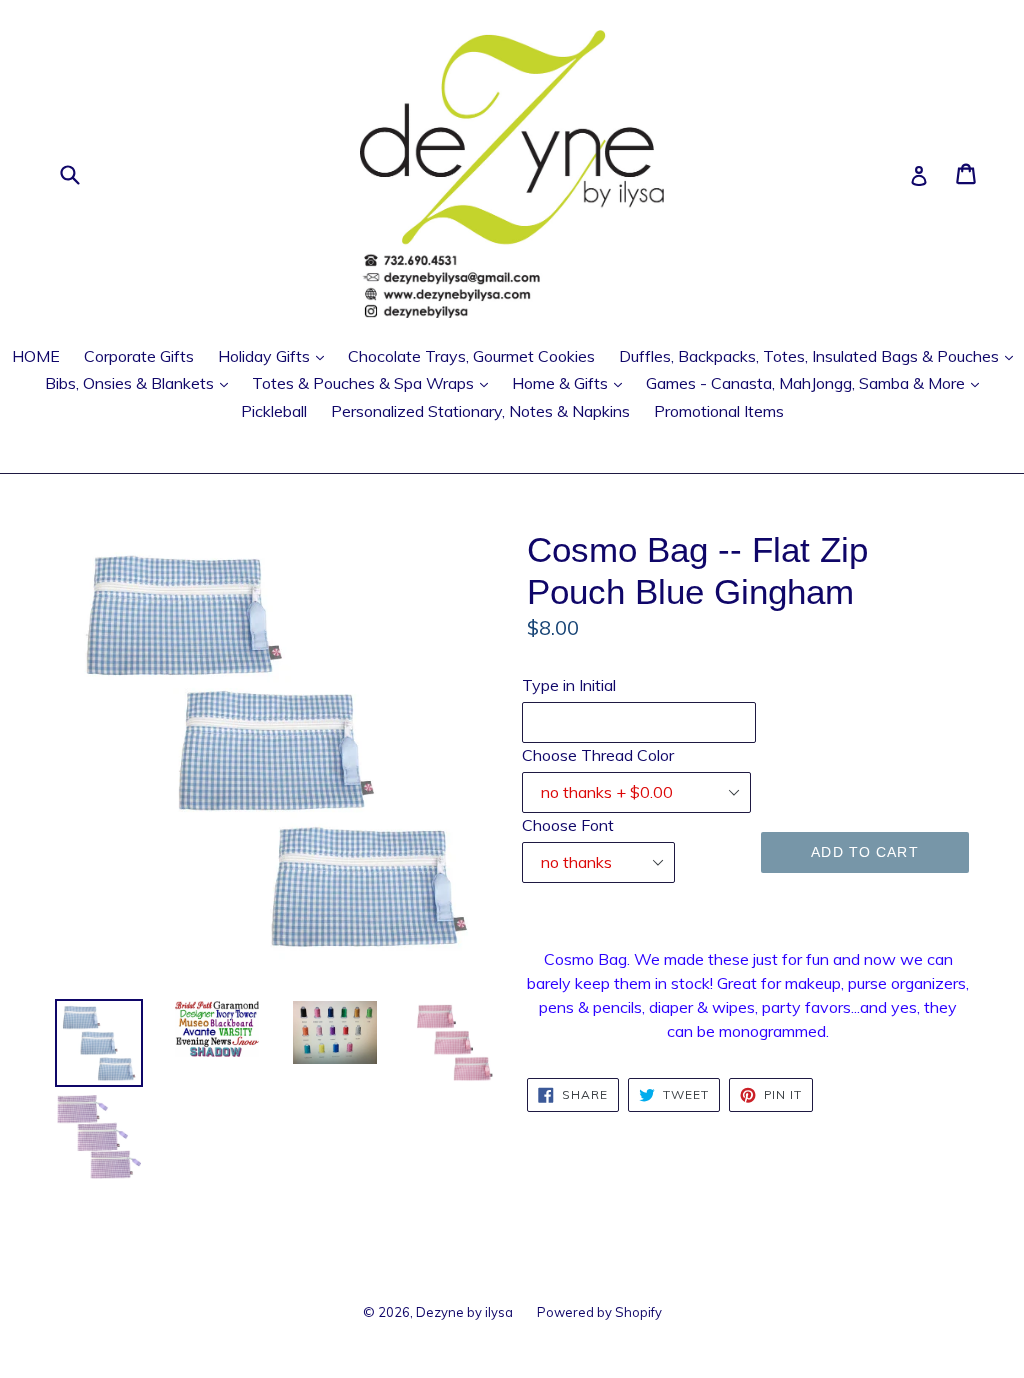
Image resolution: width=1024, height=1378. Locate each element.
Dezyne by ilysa (464, 1312)
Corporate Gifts (139, 356)
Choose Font (568, 825)
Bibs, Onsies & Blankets (141, 382)
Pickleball (274, 411)
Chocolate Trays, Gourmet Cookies (471, 356)
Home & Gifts (572, 382)
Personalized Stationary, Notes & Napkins (480, 411)
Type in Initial (569, 685)
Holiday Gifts (276, 355)
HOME (36, 356)
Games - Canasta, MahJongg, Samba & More (817, 382)
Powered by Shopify (599, 1312)
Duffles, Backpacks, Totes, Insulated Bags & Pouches (821, 355)
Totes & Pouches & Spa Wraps (375, 382)
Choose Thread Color (598, 755)
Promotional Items (719, 411)
